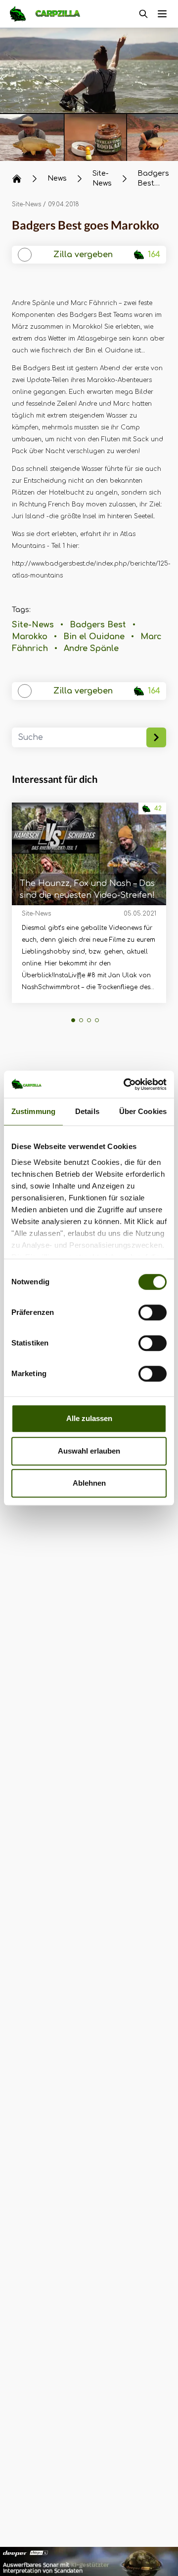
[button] (73, 1020)
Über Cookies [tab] (143, 1111)
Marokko (30, 637)
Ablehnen (89, 1483)
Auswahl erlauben (89, 1451)
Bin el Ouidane (94, 637)
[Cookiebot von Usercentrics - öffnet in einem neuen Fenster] (126, 1084)
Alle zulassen (89, 1418)
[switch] (153, 1312)
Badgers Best (98, 625)
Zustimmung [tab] (33, 1111)
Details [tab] (87, 1111)
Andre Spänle (91, 649)
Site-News (26, 204)
